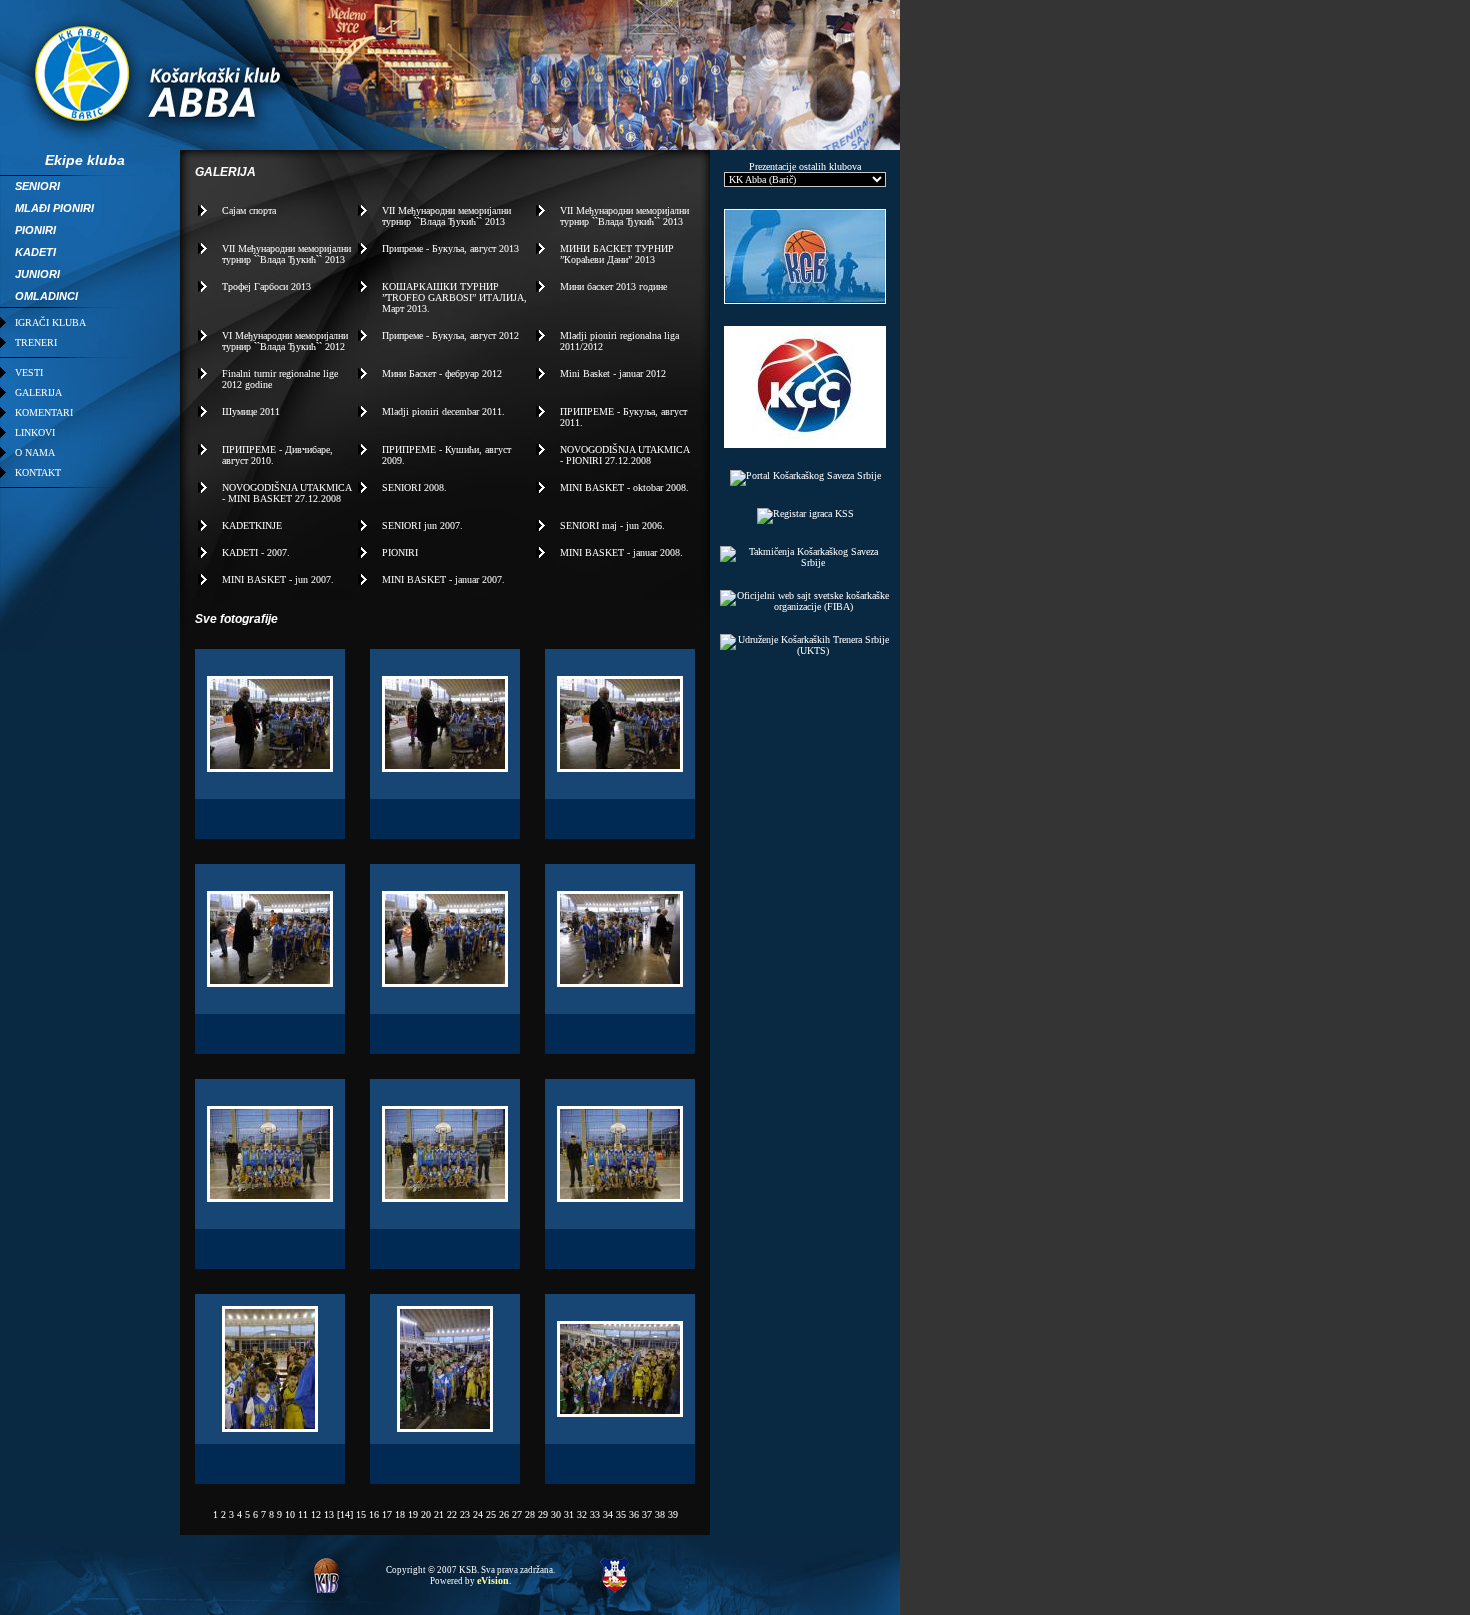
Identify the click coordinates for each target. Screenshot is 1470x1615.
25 (491, 1514)
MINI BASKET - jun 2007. (278, 579)
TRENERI (36, 342)
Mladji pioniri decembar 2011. (443, 411)
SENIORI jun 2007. (422, 525)
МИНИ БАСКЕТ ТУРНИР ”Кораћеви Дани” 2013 (617, 254)
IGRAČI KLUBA (50, 322)
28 (530, 1514)
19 (413, 1514)
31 (569, 1514)
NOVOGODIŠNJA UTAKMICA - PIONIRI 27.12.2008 (624, 455)
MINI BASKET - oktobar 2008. (624, 487)
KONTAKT (38, 472)
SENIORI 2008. (414, 487)
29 (543, 1514)
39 (673, 1514)
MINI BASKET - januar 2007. (443, 579)
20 (426, 1514)
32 (582, 1514)
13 (329, 1514)
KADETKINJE (252, 525)
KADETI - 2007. (256, 552)
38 (660, 1514)
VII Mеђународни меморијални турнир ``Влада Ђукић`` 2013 (446, 216)
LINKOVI (35, 432)
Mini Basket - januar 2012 (613, 373)
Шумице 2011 (251, 411)
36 (634, 1514)
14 (345, 1514)
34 (608, 1514)
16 (374, 1514)
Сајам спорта (249, 210)
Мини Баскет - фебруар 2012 (442, 373)
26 (504, 1514)
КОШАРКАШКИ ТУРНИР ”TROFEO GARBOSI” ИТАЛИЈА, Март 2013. (454, 297)
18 (400, 1514)
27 (517, 1514)
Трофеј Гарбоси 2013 (266, 286)
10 (290, 1514)
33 (595, 1514)
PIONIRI (400, 552)
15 (361, 1514)
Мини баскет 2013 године (613, 286)
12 (316, 1514)
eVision (493, 1580)
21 (439, 1514)
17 (387, 1514)
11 (303, 1514)
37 (647, 1514)
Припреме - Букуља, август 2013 (450, 248)
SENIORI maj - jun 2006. (612, 525)
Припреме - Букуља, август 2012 (450, 335)
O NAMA (35, 452)
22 (452, 1514)
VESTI (29, 372)
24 (478, 1514)
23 (465, 1514)
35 (621, 1514)
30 (556, 1514)
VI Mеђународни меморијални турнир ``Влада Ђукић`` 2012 (285, 341)
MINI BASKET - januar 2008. (621, 552)
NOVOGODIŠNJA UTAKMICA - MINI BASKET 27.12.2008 (286, 493)
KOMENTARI (44, 412)
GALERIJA (38, 392)
